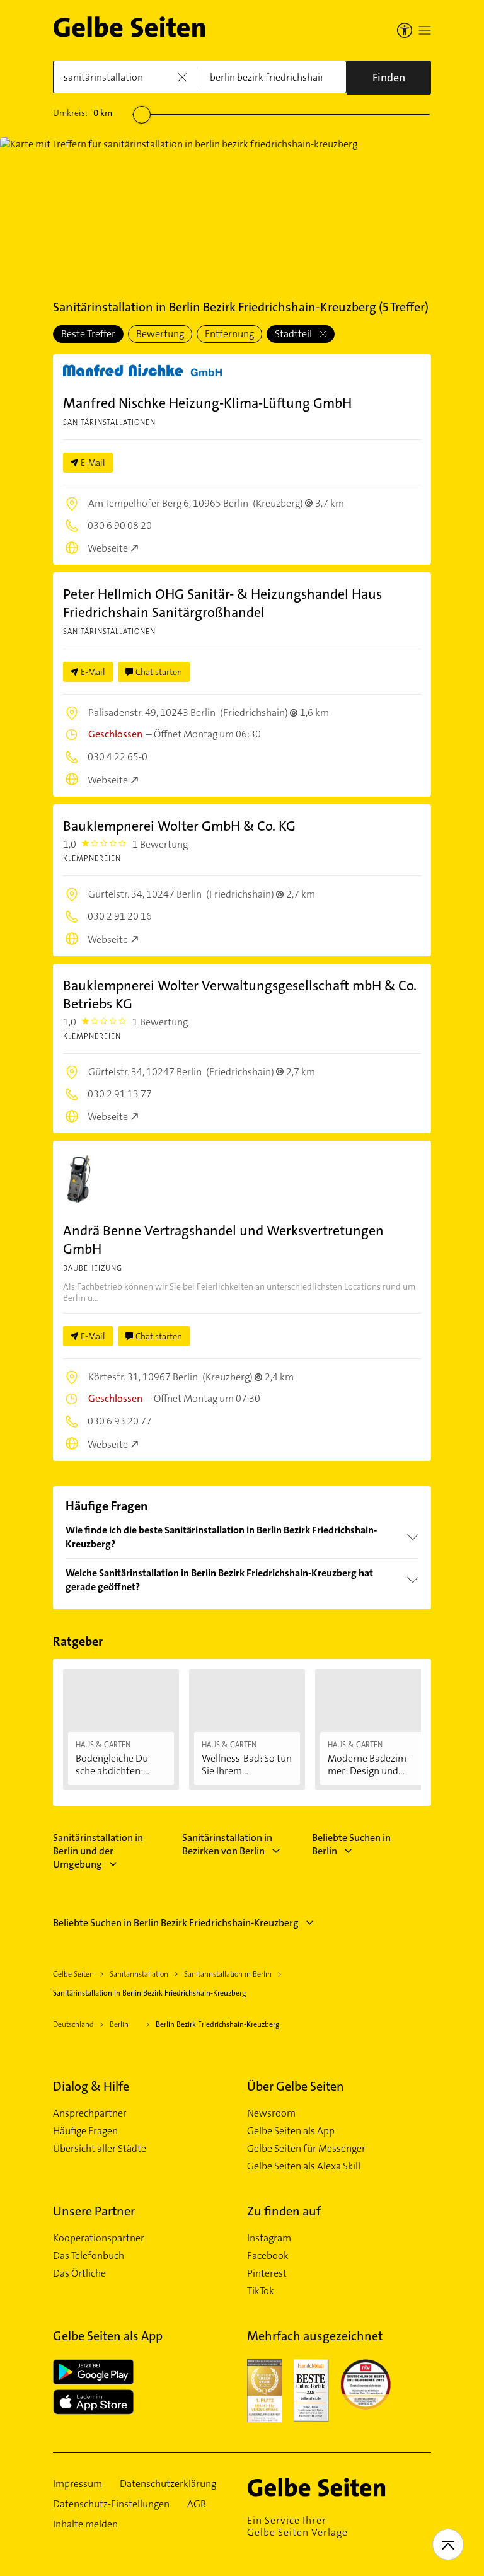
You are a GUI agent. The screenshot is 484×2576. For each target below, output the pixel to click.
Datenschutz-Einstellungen (111, 2504)
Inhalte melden (85, 2524)
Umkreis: (83, 113)
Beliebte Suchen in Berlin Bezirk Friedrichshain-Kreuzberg (176, 1923)
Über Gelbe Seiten (296, 2086)
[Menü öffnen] (425, 30)
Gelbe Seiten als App (291, 2131)
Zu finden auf (284, 2211)
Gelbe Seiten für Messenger (306, 2149)
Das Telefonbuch (89, 2256)
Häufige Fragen (85, 2131)
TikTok (261, 2291)
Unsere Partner (94, 2211)
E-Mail (93, 463)
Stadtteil (294, 334)
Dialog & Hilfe (91, 2086)
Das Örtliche (79, 2273)
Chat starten (159, 672)
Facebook (268, 2256)
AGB (197, 2504)
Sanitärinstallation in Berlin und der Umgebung (98, 1851)
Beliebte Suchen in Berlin (351, 1844)
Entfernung (229, 334)
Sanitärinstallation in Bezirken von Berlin (227, 1844)
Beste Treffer (88, 334)
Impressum (78, 2484)
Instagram (269, 2238)
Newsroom (271, 2113)
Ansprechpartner (90, 2113)
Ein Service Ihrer (297, 2526)
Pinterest (267, 2273)
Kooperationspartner (99, 2238)
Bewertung (160, 334)
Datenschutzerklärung (168, 2484)
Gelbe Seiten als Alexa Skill (304, 2166)
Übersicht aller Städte (100, 2149)
